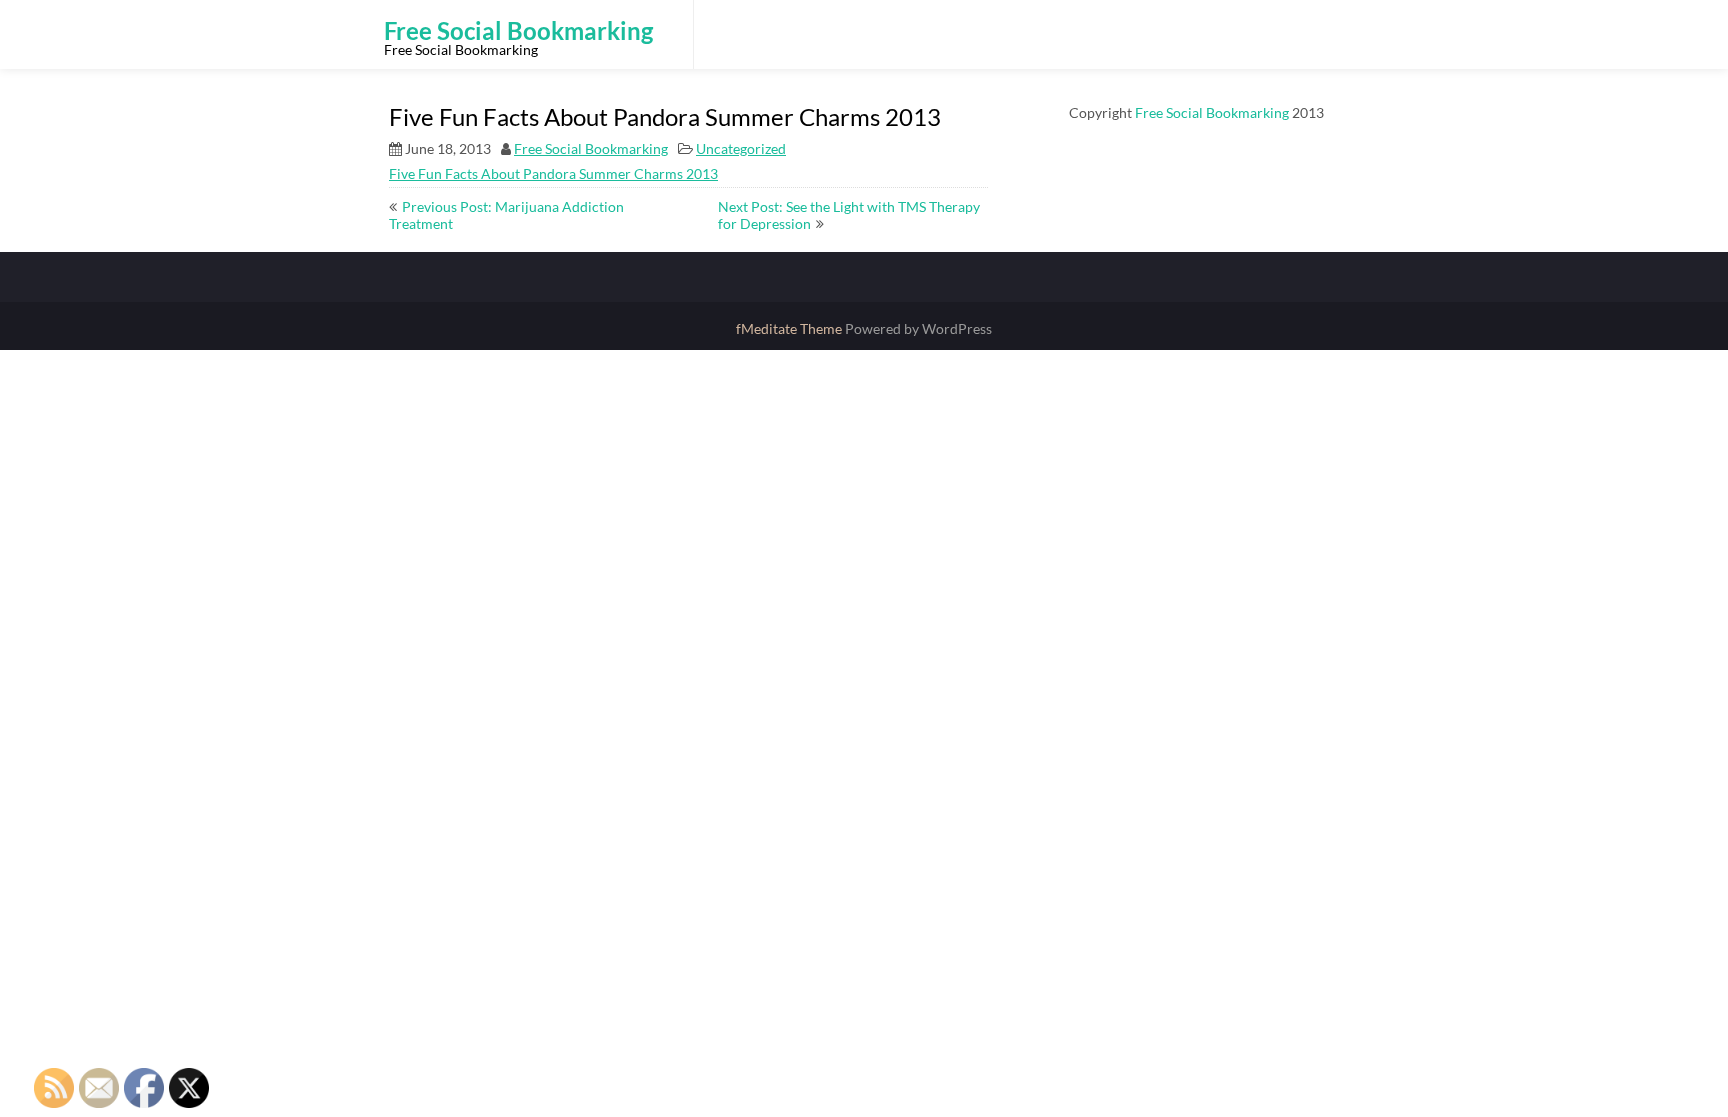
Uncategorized (741, 148)
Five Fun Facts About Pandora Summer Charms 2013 (553, 173)
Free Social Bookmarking (591, 148)
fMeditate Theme (790, 328)
